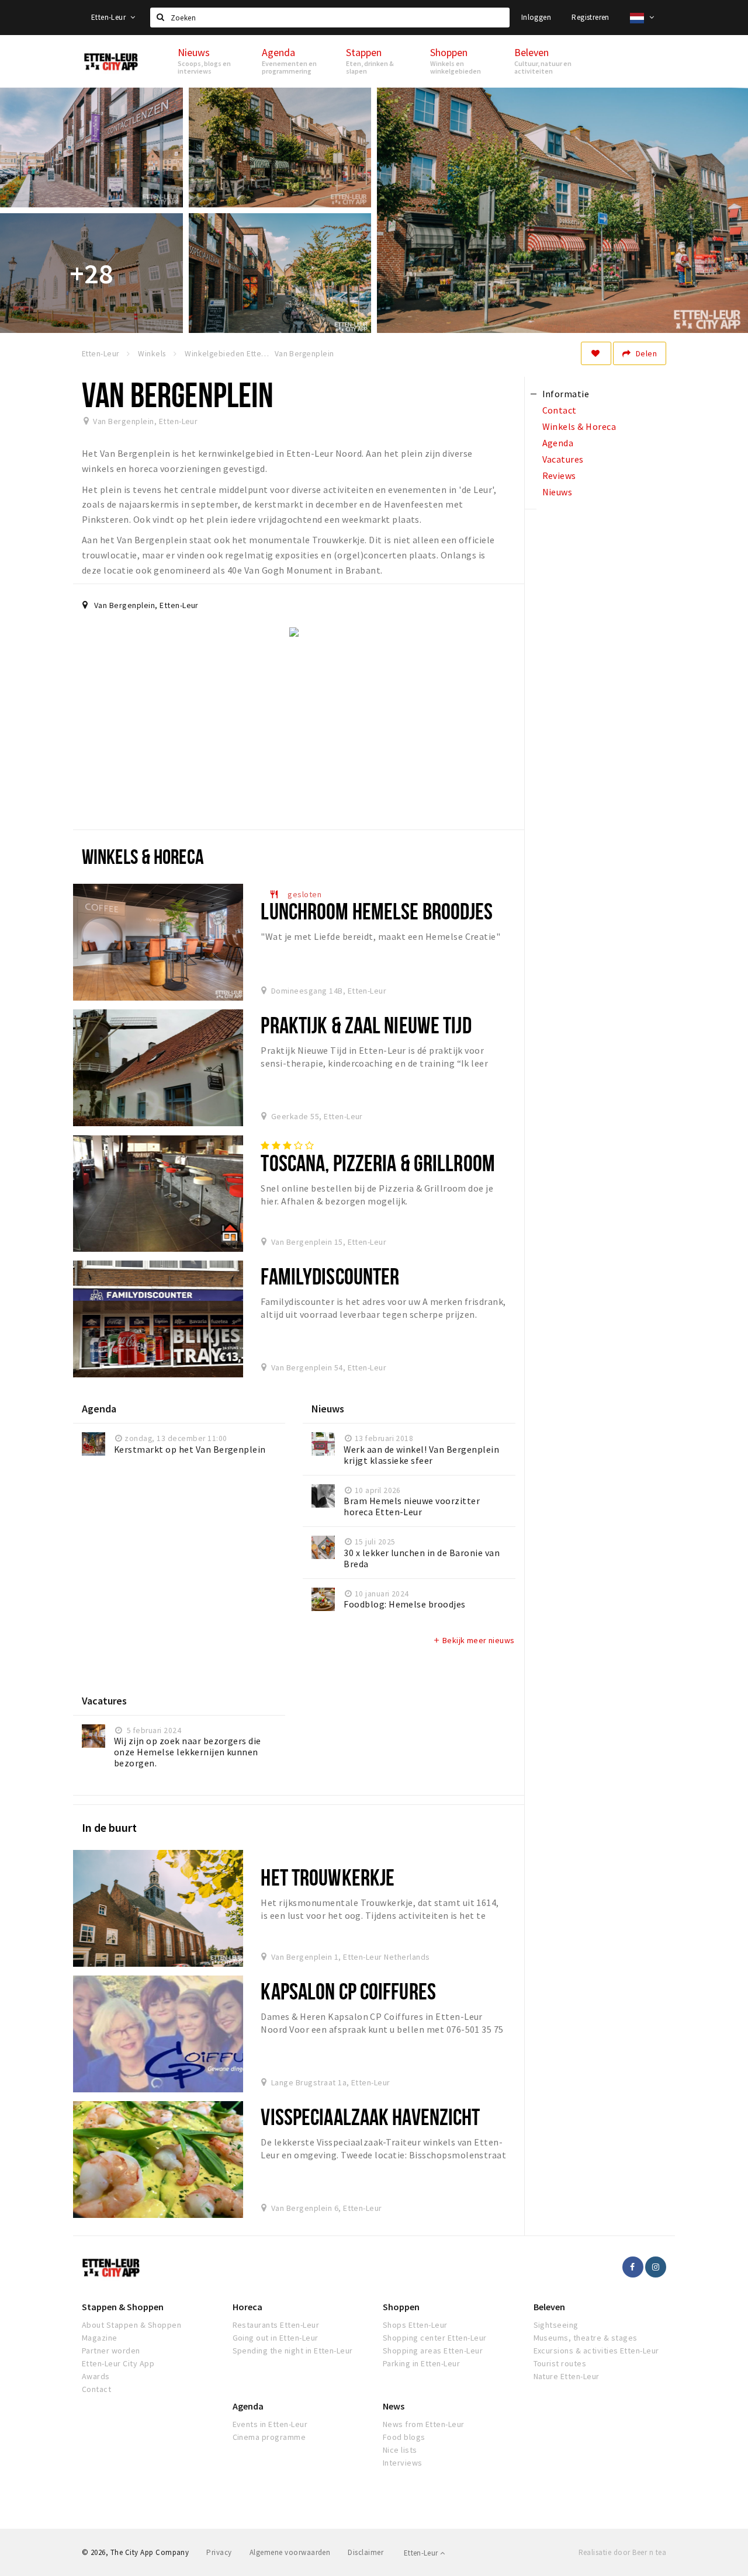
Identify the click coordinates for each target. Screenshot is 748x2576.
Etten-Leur (109, 17)
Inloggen (536, 17)
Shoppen (401, 2307)
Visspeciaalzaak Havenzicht (370, 2117)
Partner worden (111, 2351)
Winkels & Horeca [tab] (579, 426)
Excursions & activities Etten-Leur (596, 2351)
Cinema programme (269, 2437)
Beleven (549, 2307)
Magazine (100, 2338)
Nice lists (400, 2450)
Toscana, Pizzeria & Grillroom (378, 1163)
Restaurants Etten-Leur (276, 2325)
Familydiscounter (330, 1276)
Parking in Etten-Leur (421, 2363)
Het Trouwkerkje (328, 1877)
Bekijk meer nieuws (474, 1640)
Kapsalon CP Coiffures (348, 1991)
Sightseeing (556, 2325)
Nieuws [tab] (557, 492)
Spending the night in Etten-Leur (293, 2351)
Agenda (248, 2406)
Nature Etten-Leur (567, 2376)
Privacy (219, 2552)
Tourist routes (560, 2363)
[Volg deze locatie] (596, 353)
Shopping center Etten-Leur (434, 2338)
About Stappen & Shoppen (131, 2325)
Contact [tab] (560, 410)
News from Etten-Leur (424, 2424)
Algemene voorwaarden (290, 2552)
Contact (96, 2389)
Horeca (247, 2307)
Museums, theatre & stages (586, 2338)
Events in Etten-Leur (270, 2424)
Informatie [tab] (566, 394)
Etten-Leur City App (118, 2363)
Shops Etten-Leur (415, 2325)
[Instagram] (656, 2267)
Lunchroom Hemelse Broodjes (377, 911)
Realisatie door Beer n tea (622, 2552)
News (394, 2406)
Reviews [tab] (559, 475)
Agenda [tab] (558, 443)
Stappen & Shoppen (123, 2307)
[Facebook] (633, 2267)
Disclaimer (366, 2552)
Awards (96, 2376)
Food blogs (404, 2437)
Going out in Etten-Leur (276, 2338)
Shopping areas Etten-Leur (433, 2351)
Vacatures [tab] (563, 459)
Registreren (590, 17)
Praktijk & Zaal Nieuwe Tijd (366, 1025)
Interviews (403, 2463)
